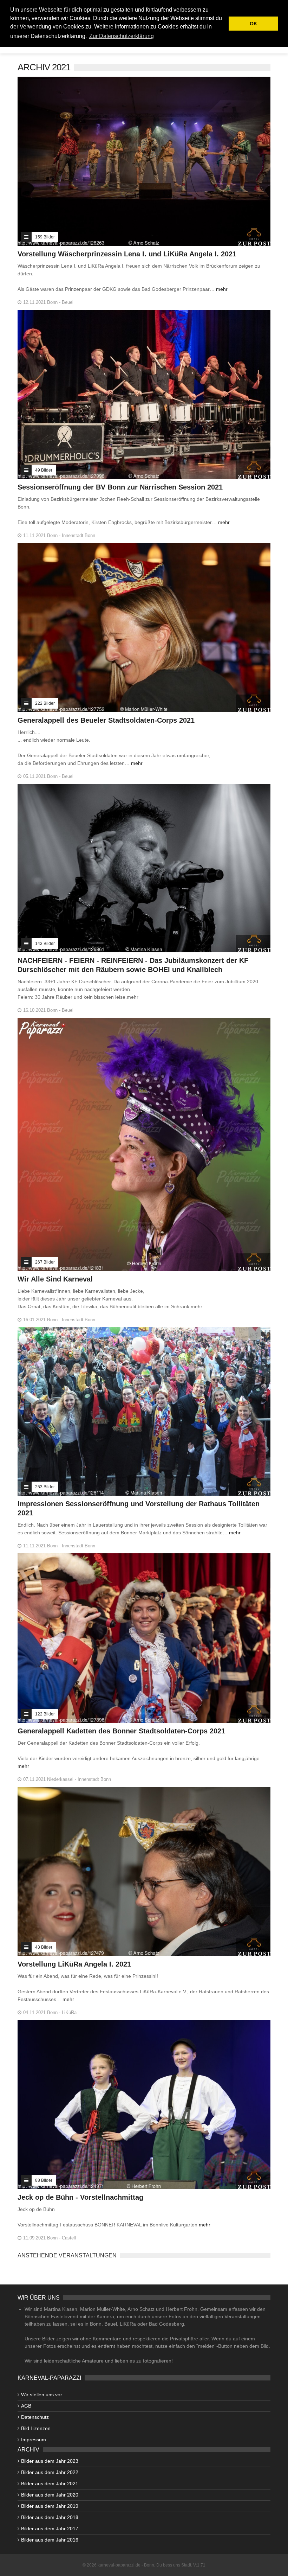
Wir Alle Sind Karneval (55, 1279)
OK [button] (253, 24)
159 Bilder (45, 237)
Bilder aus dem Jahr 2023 (50, 2461)
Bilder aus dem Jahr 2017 (50, 2529)
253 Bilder (45, 1487)
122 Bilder (45, 1714)
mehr (222, 289)
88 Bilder (44, 2180)
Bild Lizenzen (36, 2428)
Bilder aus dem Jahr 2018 (50, 2517)
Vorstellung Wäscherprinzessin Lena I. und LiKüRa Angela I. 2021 (127, 254)
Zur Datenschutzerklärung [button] (122, 36)
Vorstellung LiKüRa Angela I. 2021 (74, 1964)
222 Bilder (45, 703)
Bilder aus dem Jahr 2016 (50, 2540)
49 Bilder (44, 470)
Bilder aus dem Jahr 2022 (50, 2472)
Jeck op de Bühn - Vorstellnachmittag (80, 2197)
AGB (26, 2406)
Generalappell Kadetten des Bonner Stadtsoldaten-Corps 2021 (121, 1731)
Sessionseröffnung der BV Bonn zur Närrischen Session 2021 (120, 487)
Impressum (34, 2440)
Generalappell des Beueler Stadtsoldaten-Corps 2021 (106, 720)
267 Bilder (45, 1262)
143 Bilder (45, 944)
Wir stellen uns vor (42, 2395)
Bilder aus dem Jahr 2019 (50, 2506)
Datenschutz (35, 2417)
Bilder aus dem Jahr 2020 (50, 2495)
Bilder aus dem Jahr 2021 (50, 2484)
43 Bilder (44, 1947)
